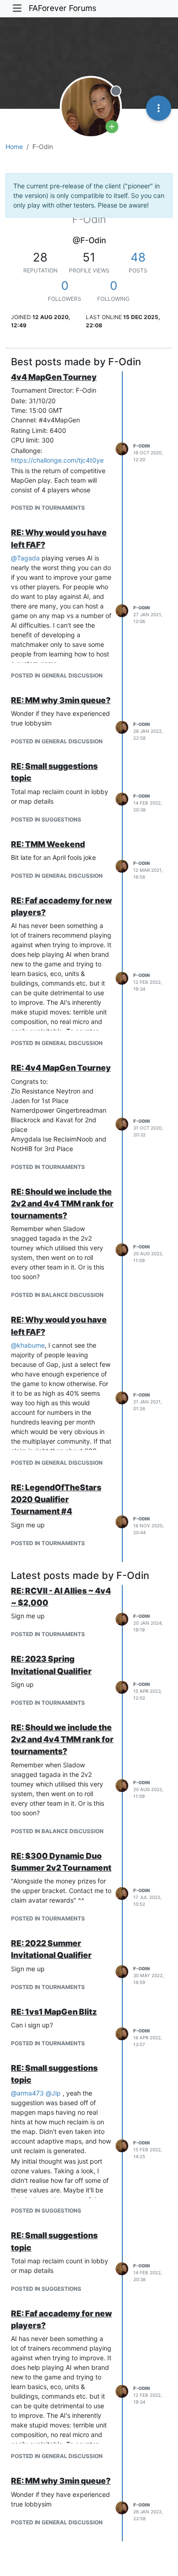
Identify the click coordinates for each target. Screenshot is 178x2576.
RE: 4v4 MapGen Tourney (61, 1068)
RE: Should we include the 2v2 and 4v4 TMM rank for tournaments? (62, 1204)
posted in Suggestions (46, 819)
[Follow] (112, 127)
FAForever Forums (63, 8)
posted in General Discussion (57, 675)
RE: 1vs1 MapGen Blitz (54, 2012)
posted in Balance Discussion (57, 1295)
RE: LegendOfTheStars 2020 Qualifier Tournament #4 (56, 1499)
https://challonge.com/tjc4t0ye (57, 460)
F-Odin (141, 446)
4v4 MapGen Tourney (54, 377)
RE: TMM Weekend (48, 844)
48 (138, 257)
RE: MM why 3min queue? (61, 700)
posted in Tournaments (48, 508)
